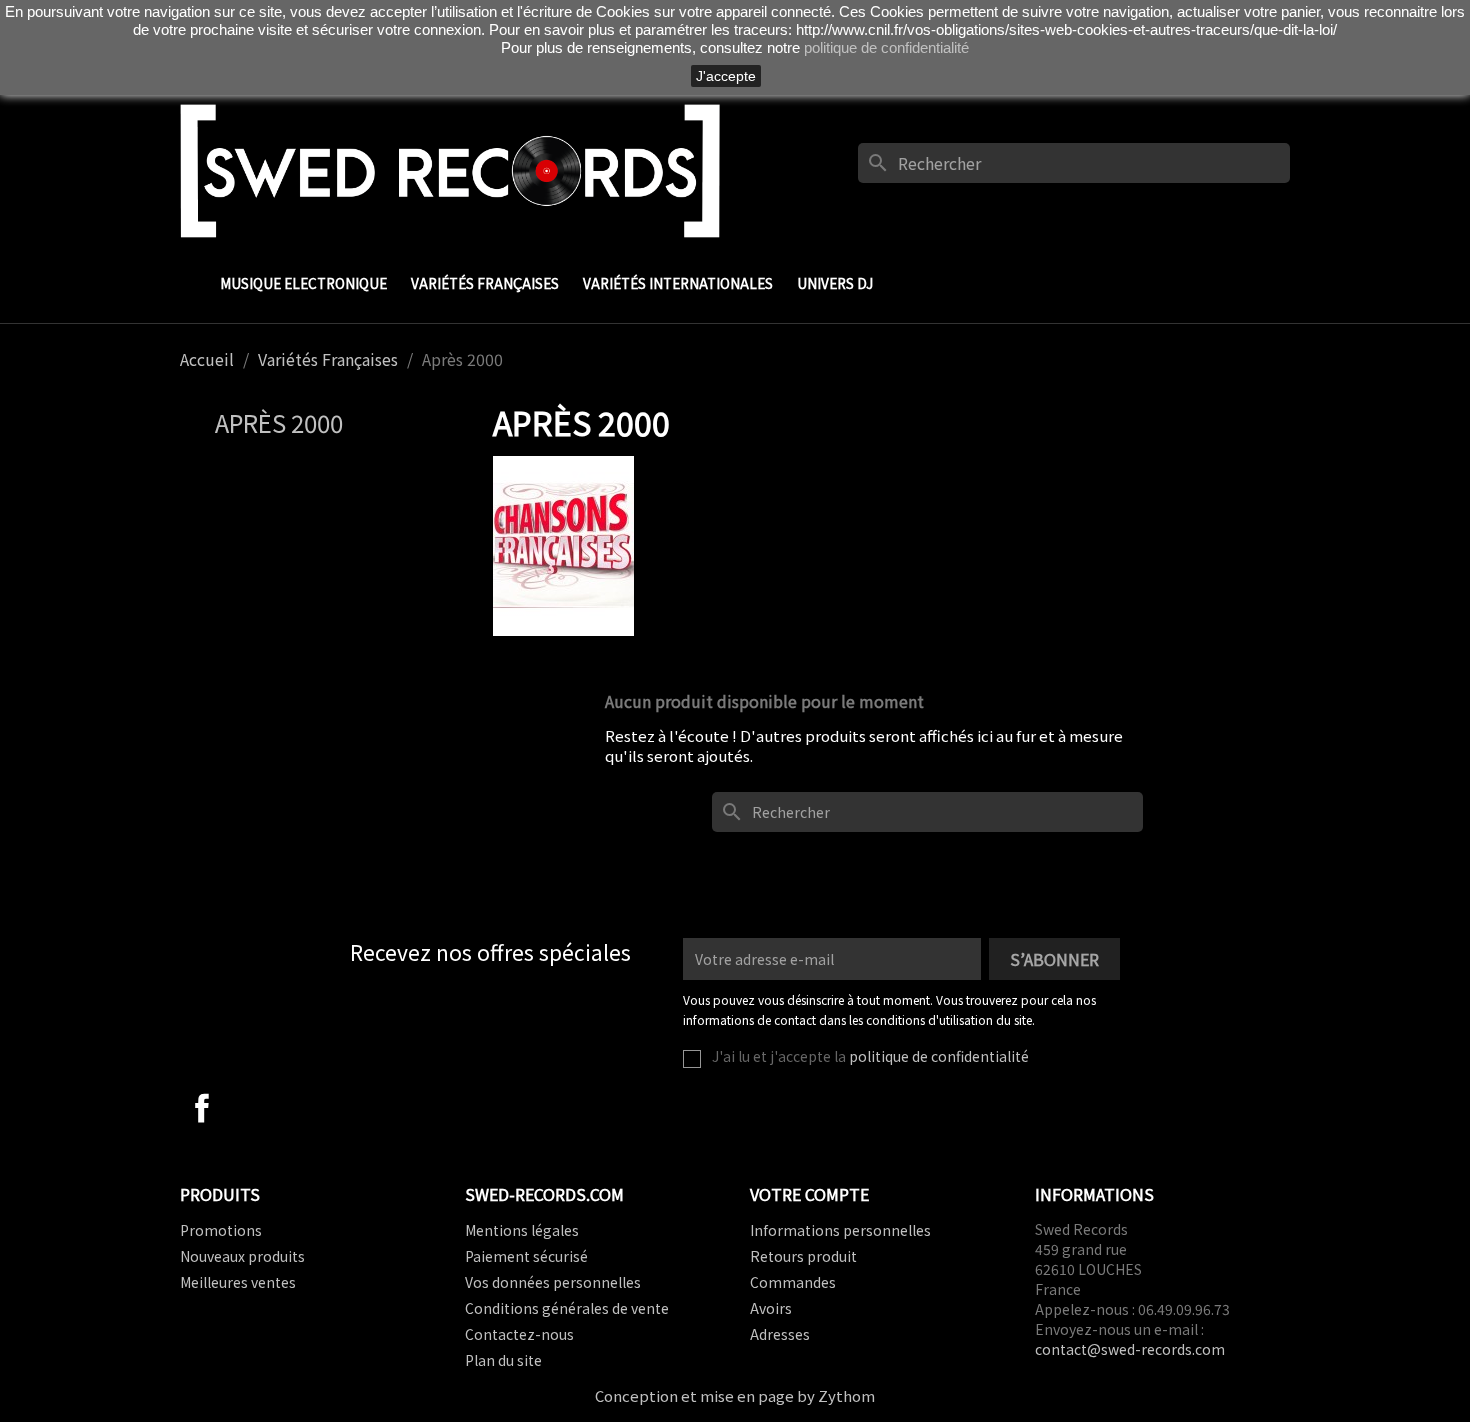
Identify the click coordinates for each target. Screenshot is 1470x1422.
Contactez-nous (519, 1334)
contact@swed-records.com (1130, 1349)
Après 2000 (279, 422)
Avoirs (771, 1308)
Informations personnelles (840, 1230)
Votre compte (809, 1194)
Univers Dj (835, 283)
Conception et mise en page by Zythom (735, 1395)
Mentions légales (522, 1230)
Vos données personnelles (553, 1282)
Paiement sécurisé (526, 1256)
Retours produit (803, 1256)
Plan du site (503, 1360)
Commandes (793, 1282)
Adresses (780, 1334)
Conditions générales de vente (567, 1308)
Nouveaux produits (242, 1256)
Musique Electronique (303, 283)
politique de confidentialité (939, 1056)
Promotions (221, 1230)
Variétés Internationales (678, 283)
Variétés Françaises (485, 283)
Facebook (202, 1108)
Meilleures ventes (238, 1282)
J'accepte (726, 76)
